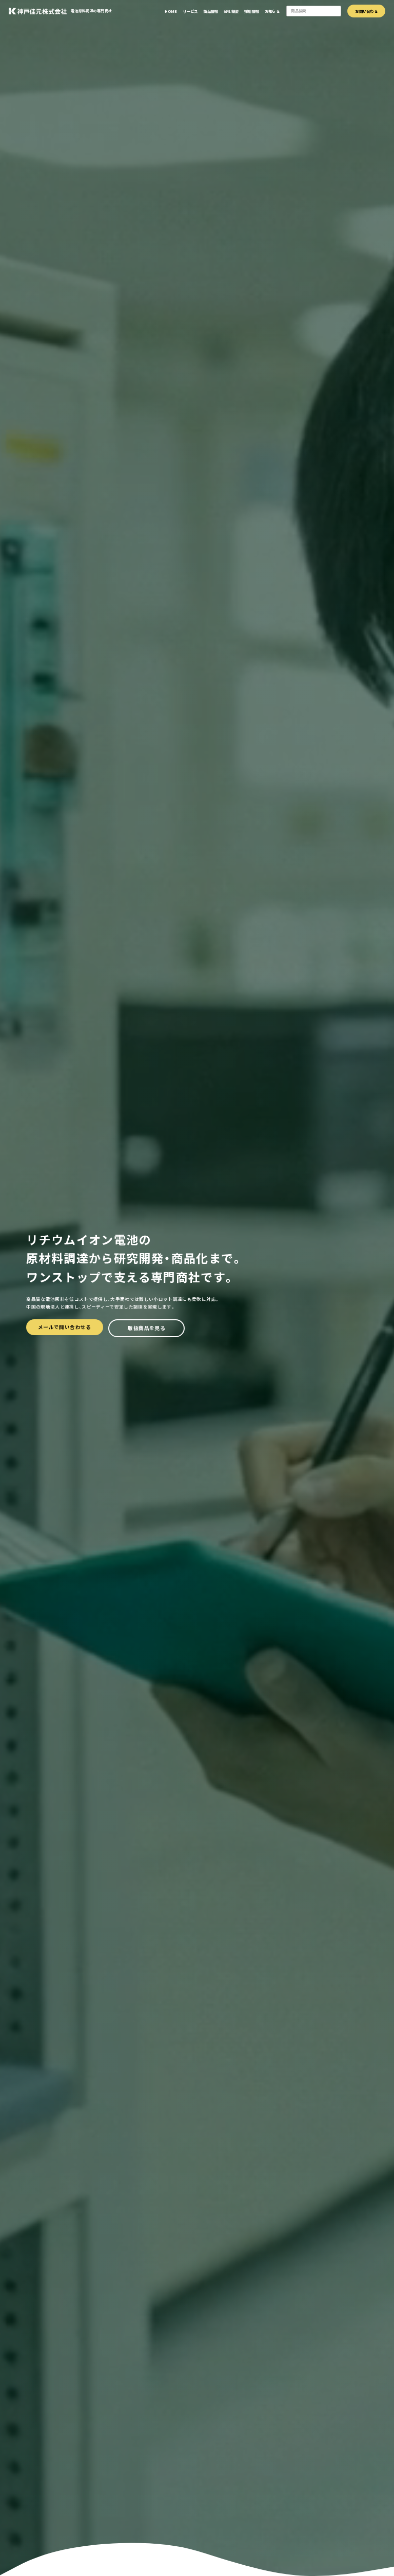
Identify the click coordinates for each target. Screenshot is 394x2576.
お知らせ (272, 11)
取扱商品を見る (146, 1328)
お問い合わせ (366, 11)
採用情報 (252, 11)
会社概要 (231, 11)
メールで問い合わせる (65, 1327)
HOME (171, 11)
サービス (190, 11)
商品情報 (211, 11)
